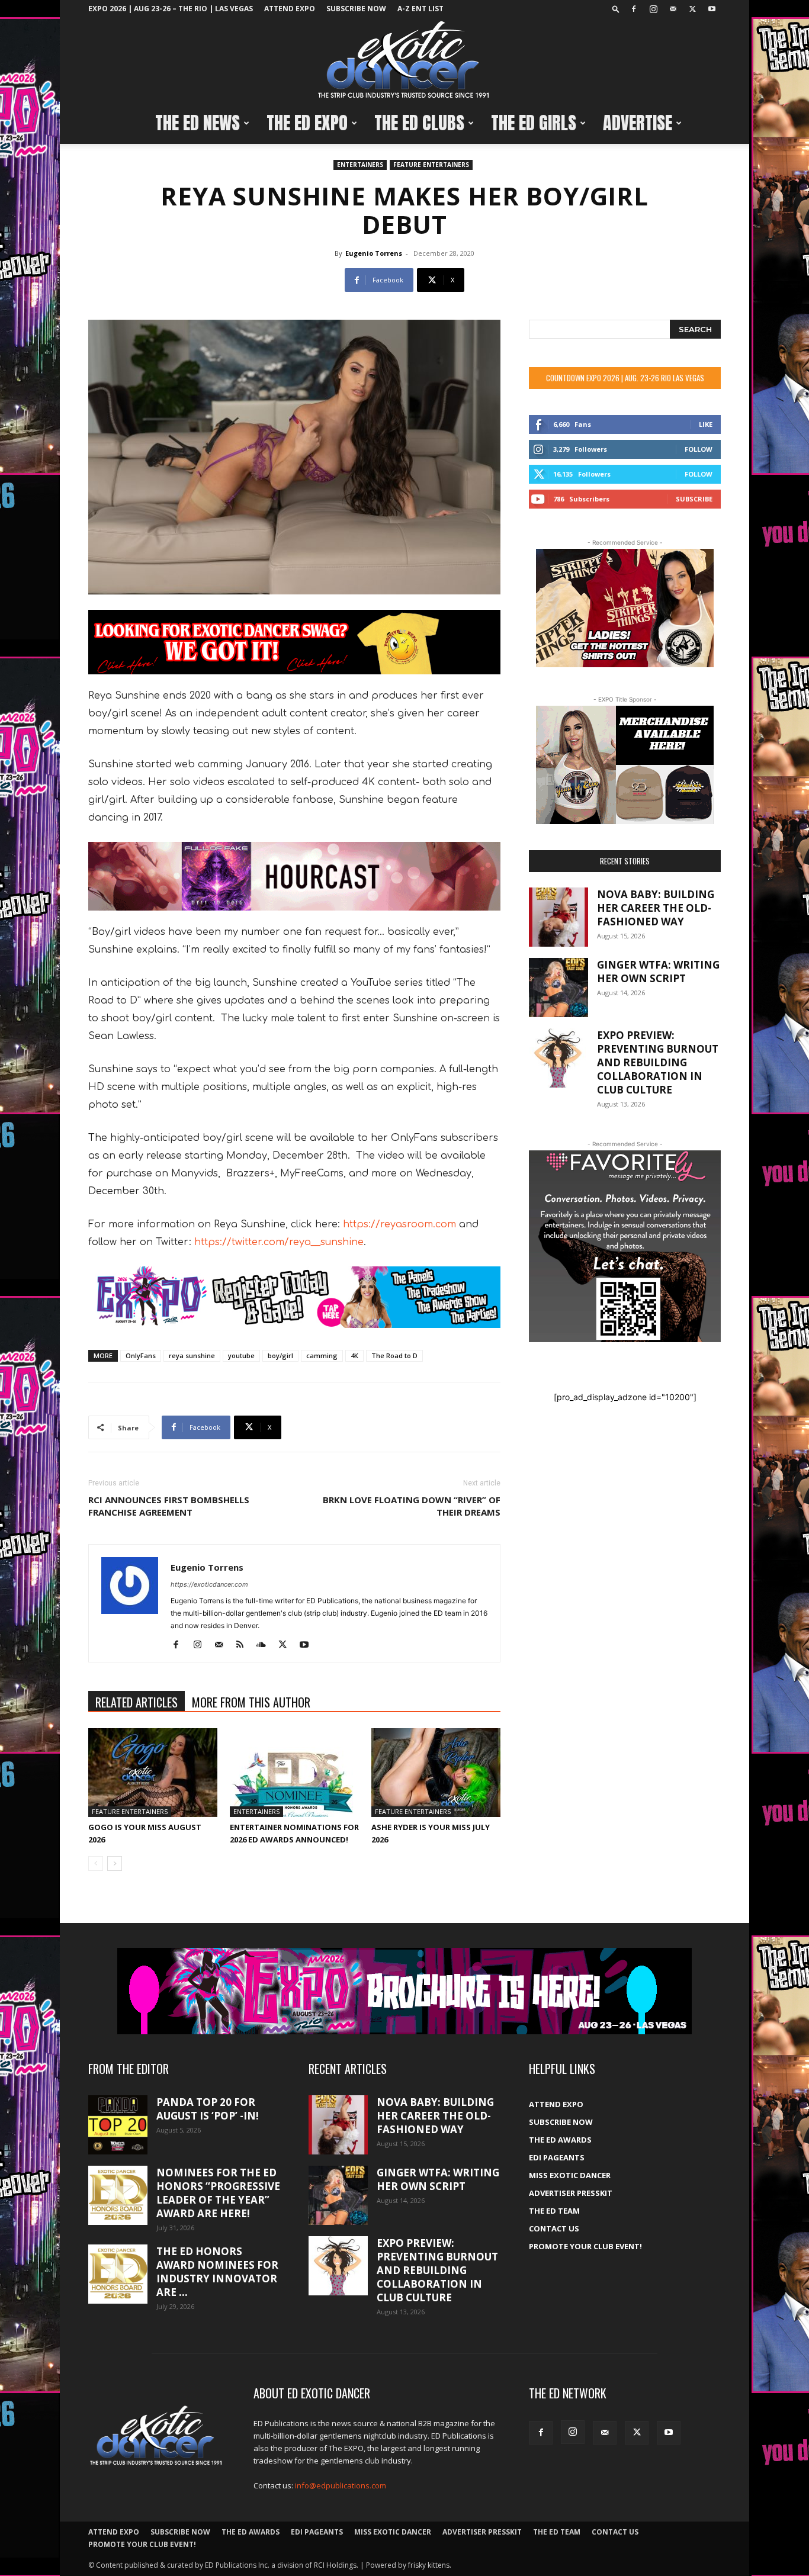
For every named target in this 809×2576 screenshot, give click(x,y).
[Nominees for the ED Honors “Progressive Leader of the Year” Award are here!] (118, 2195)
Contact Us (554, 2228)
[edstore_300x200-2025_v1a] (625, 765)
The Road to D (394, 1355)
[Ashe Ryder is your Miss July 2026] (436, 1773)
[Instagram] (653, 9)
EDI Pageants (557, 2157)
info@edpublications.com (341, 2485)
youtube (241, 1355)
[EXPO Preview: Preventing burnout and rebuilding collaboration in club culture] (558, 1058)
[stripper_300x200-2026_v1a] (625, 608)
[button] (616, 9)
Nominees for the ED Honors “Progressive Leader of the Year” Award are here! (218, 2193)
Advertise (638, 123)
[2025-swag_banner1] (294, 642)
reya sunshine (192, 1355)
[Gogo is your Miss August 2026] (153, 1773)
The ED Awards (560, 2140)
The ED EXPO (307, 123)
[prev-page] (96, 1863)
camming (322, 1355)
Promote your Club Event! (585, 2246)
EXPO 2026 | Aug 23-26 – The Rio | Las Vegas (171, 9)
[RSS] (244, 1645)
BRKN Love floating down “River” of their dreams (412, 1506)
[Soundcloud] (266, 1645)
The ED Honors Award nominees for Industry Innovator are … (217, 2272)
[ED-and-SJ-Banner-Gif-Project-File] (294, 876)
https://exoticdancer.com (209, 1584)
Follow (699, 449)
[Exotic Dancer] (404, 60)
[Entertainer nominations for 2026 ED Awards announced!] (294, 1773)
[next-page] (115, 1863)
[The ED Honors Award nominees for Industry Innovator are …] (118, 2274)
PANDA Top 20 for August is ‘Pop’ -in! (208, 2109)
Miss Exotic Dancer (570, 2175)
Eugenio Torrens (374, 253)
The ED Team (554, 2211)
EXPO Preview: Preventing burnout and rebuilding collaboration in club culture (658, 1062)
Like (706, 424)
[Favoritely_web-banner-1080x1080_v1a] (625, 1246)
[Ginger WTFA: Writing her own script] (558, 988)
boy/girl (280, 1355)
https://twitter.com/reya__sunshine (279, 1242)
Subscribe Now (356, 9)
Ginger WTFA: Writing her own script (658, 972)
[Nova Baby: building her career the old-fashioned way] (558, 917)
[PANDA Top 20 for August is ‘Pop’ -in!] (118, 2125)
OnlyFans (141, 1355)
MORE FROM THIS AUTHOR (251, 1702)
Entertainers (360, 165)
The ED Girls (534, 123)
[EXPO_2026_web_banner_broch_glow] (404, 1991)
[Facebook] (634, 9)
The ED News (198, 123)
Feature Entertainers (431, 165)
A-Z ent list (420, 9)
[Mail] (673, 9)
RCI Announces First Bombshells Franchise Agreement (169, 1506)
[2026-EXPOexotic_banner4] (294, 1297)
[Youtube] (712, 9)
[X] (692, 9)
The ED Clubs (419, 123)
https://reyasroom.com (399, 1224)
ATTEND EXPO (290, 9)
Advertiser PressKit (571, 2193)
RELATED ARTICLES (137, 1702)
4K (354, 1355)
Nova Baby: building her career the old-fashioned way (656, 908)
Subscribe (694, 499)
